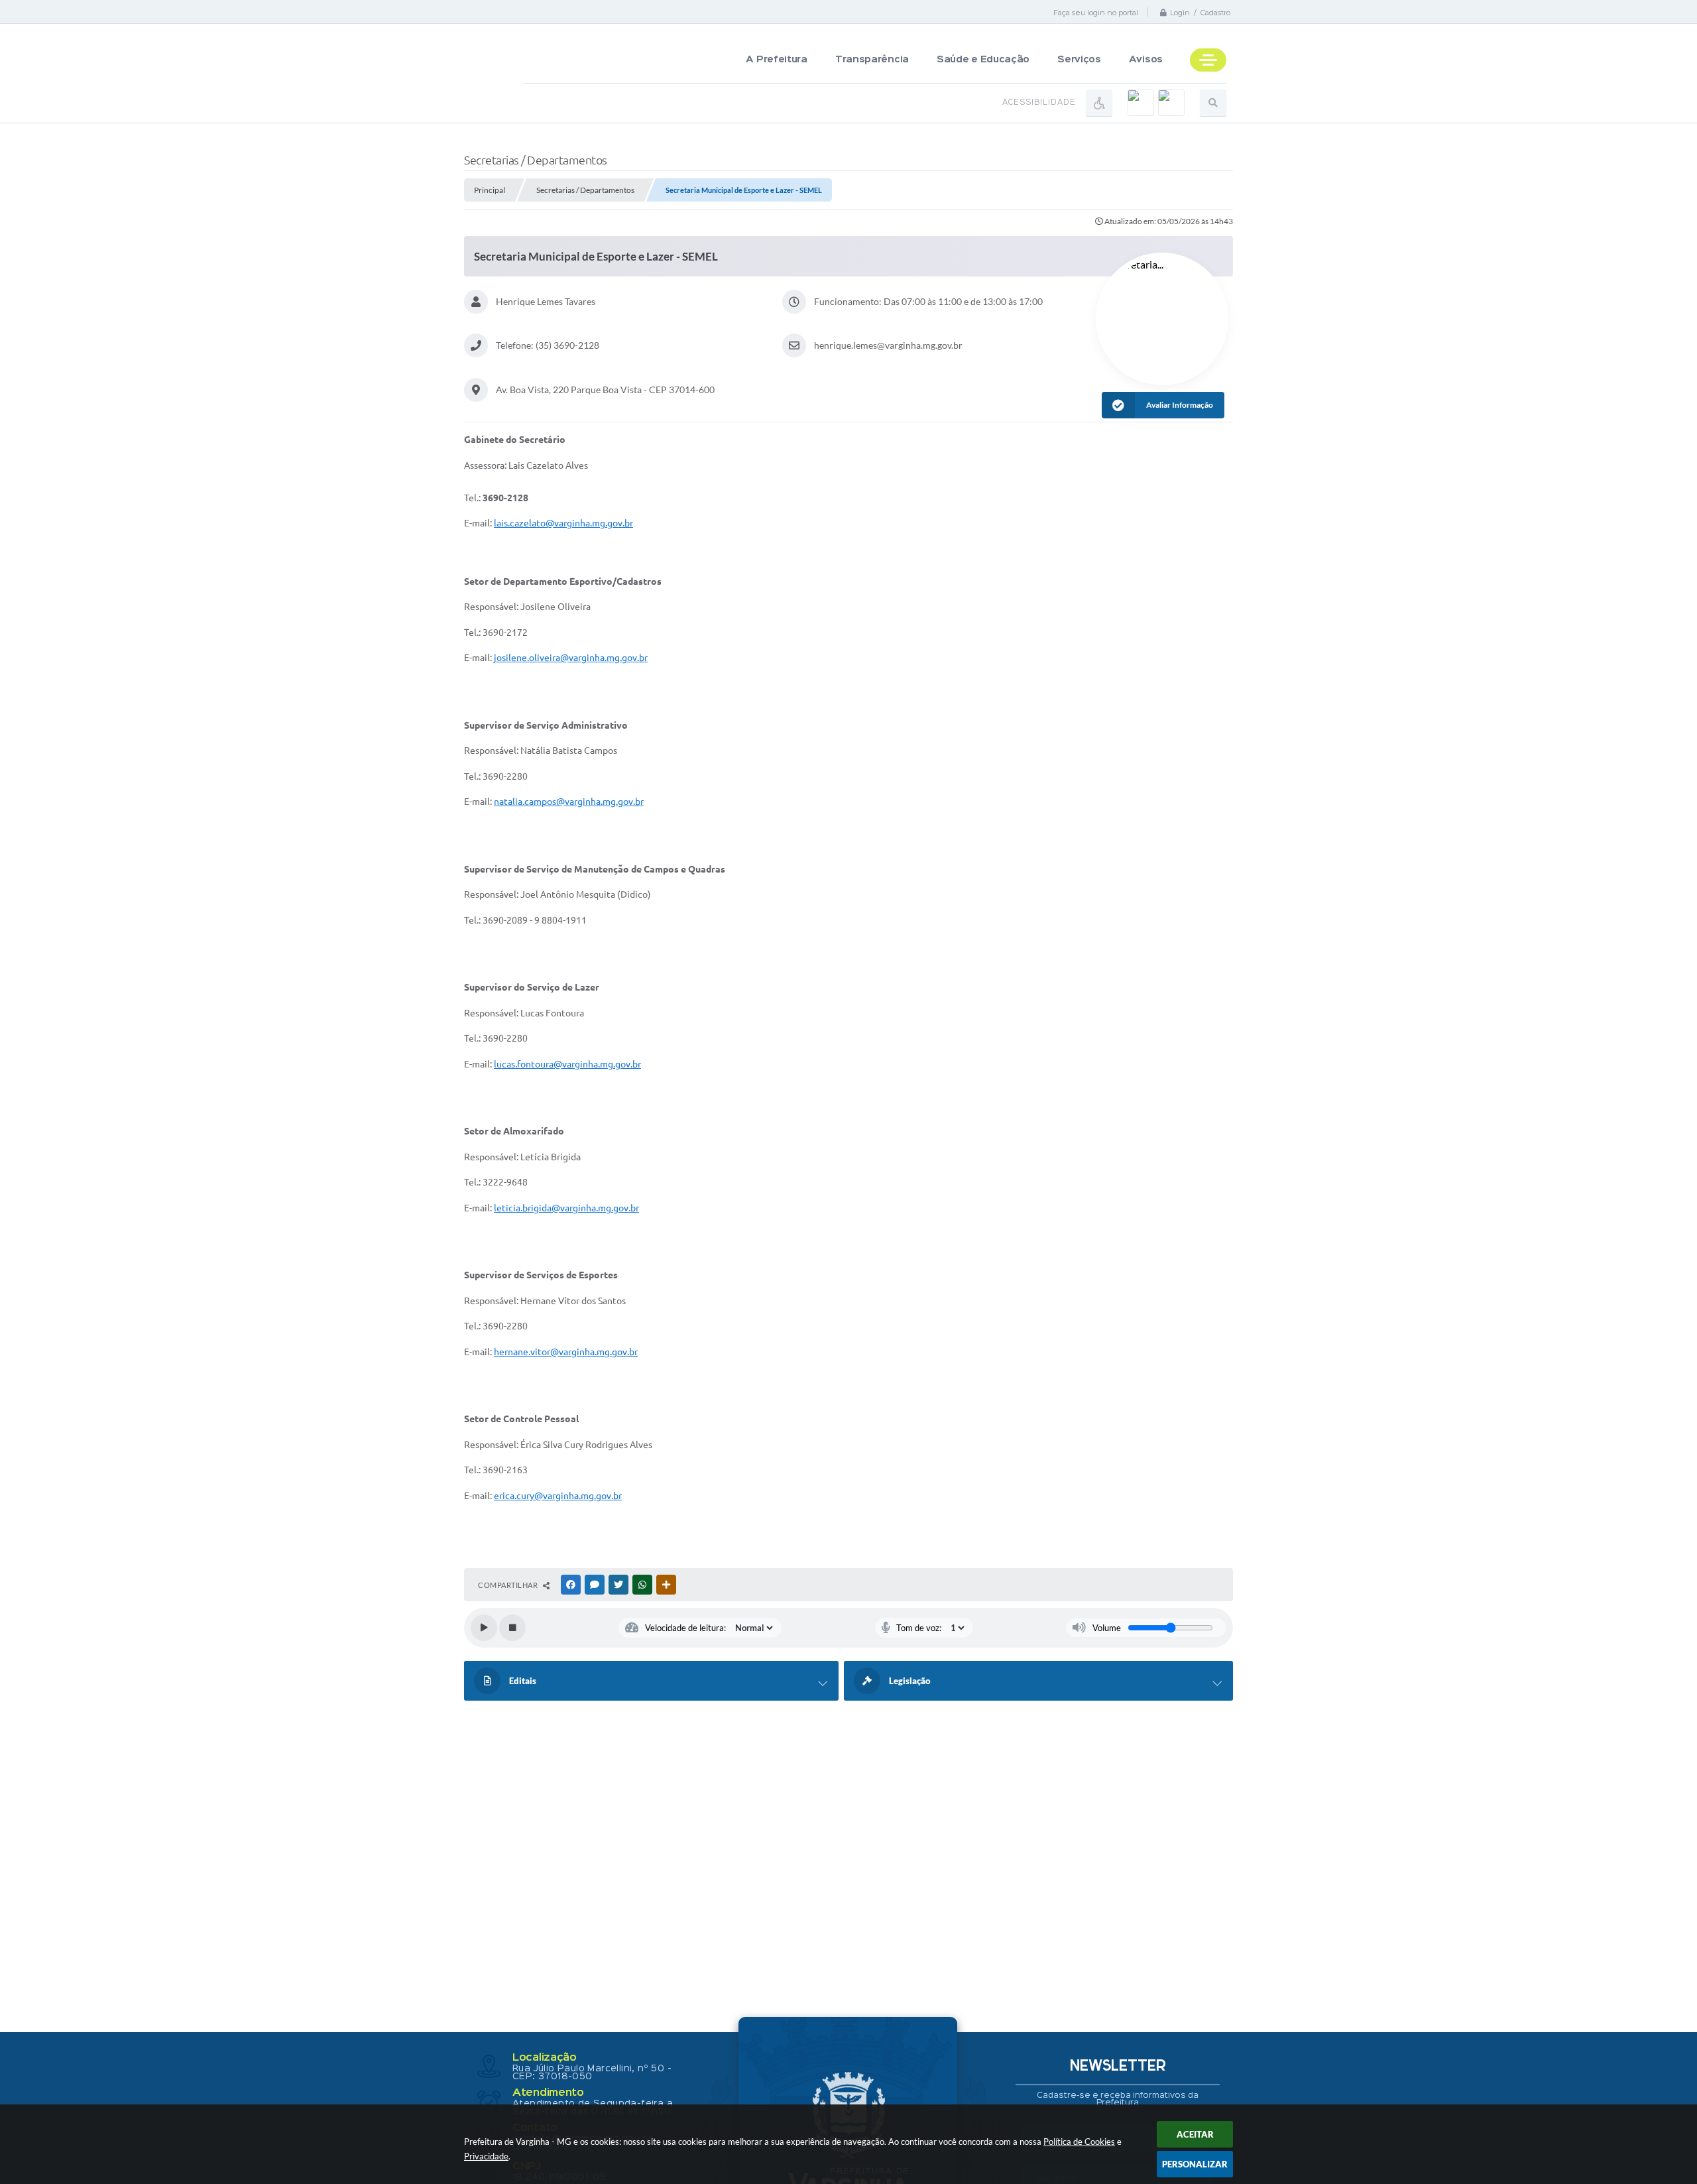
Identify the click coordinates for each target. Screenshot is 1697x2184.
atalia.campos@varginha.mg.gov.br (571, 802)
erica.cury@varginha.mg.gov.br (558, 1496)
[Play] (484, 1628)
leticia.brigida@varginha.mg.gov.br (566, 1208)
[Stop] (512, 1628)
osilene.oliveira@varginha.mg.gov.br (572, 658)
